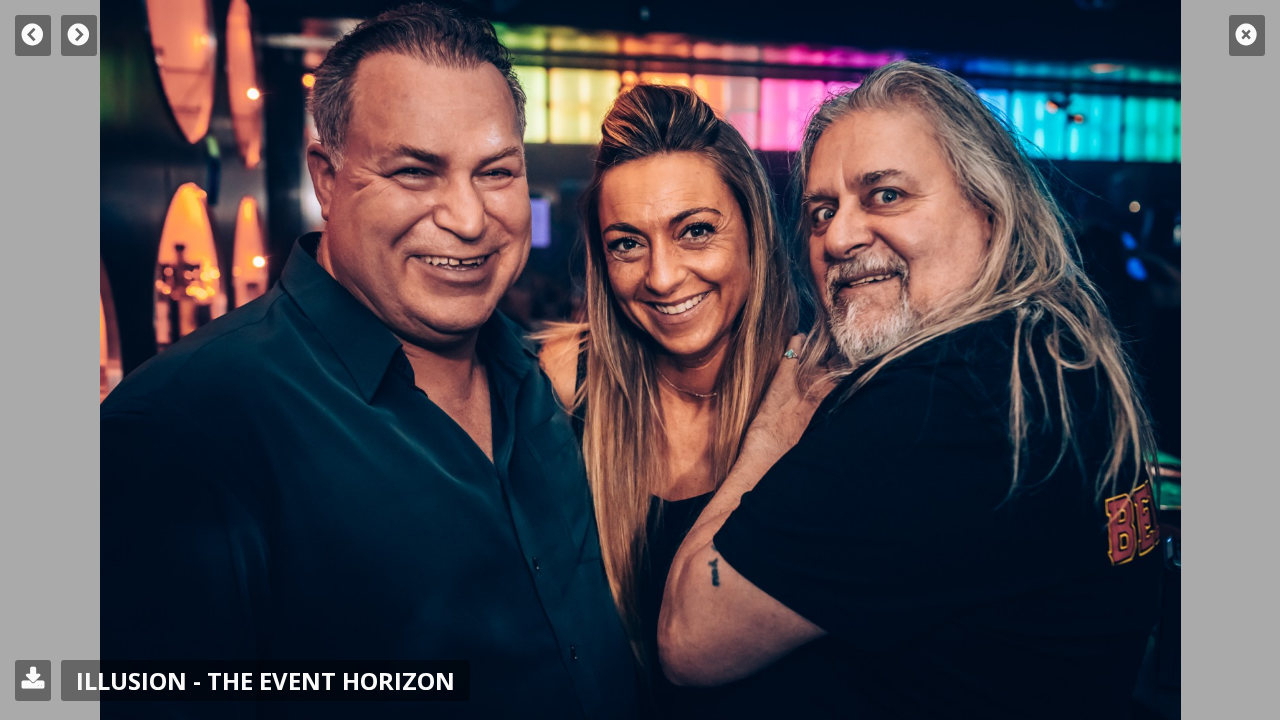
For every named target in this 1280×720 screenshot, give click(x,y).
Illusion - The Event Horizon (265, 680)
